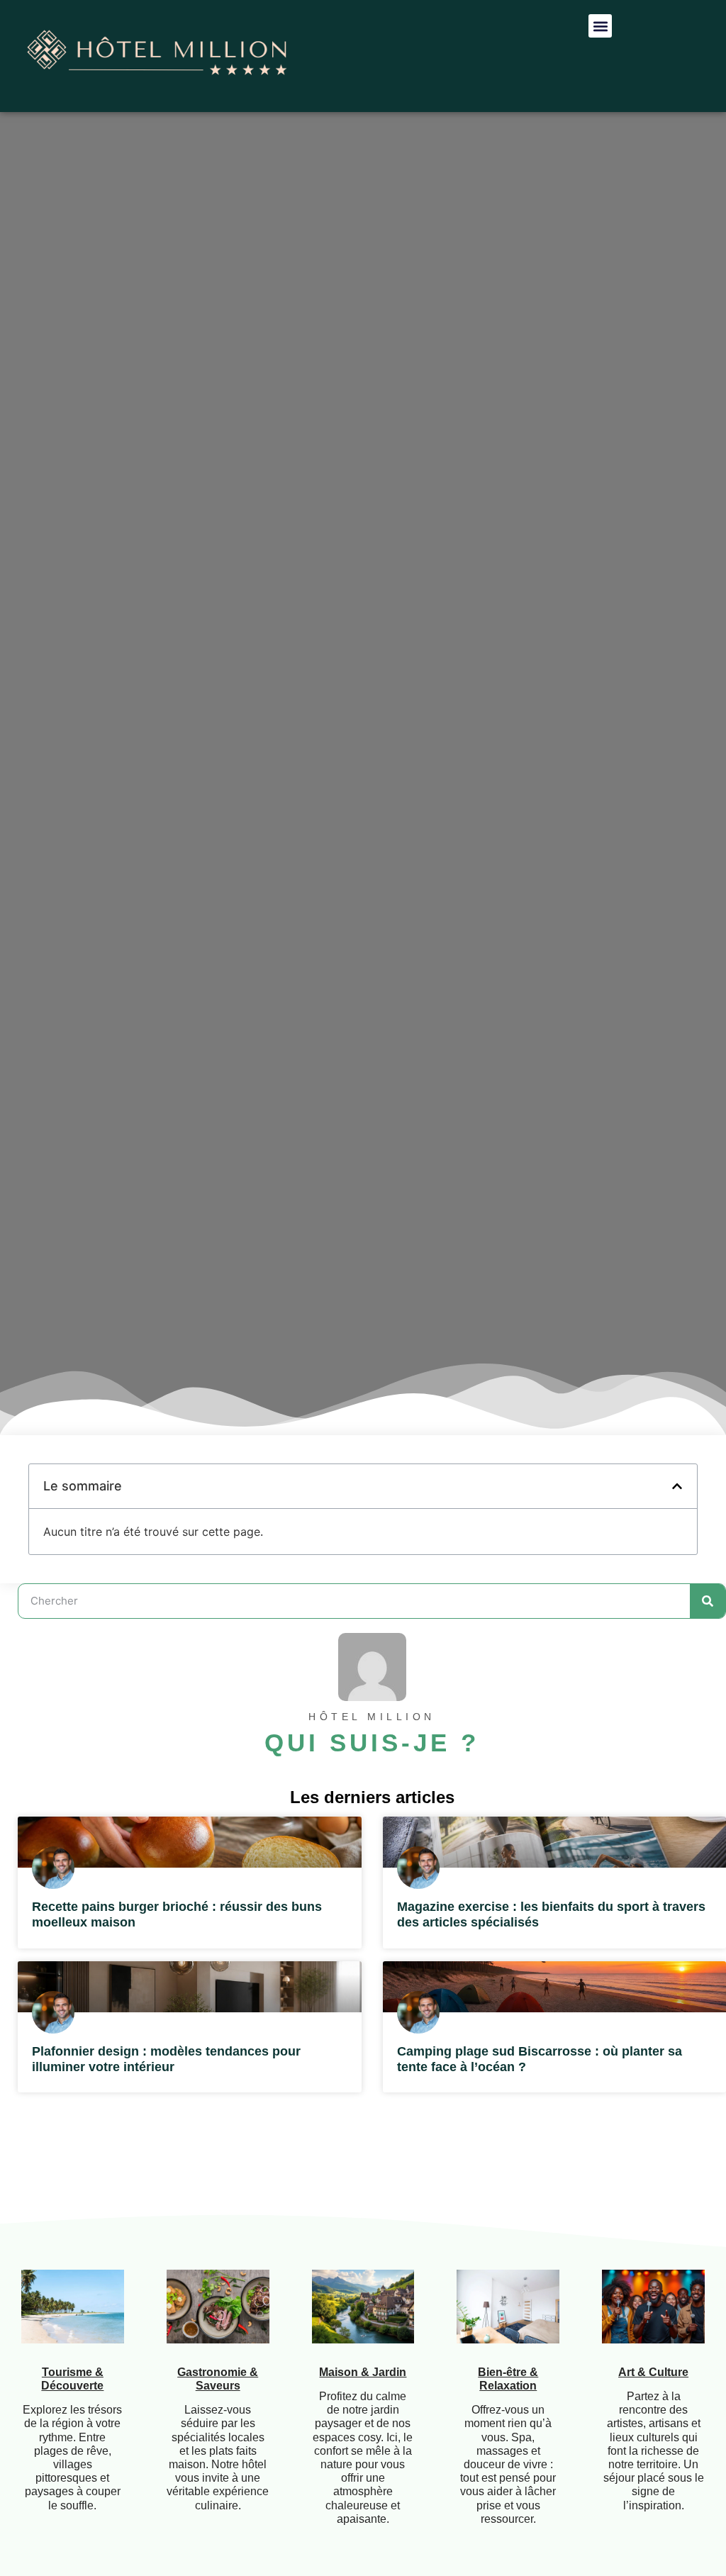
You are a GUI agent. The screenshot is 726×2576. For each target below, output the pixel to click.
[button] (600, 26)
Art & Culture (653, 2372)
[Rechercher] (708, 1601)
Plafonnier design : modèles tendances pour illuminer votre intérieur (166, 2059)
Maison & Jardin (363, 2372)
